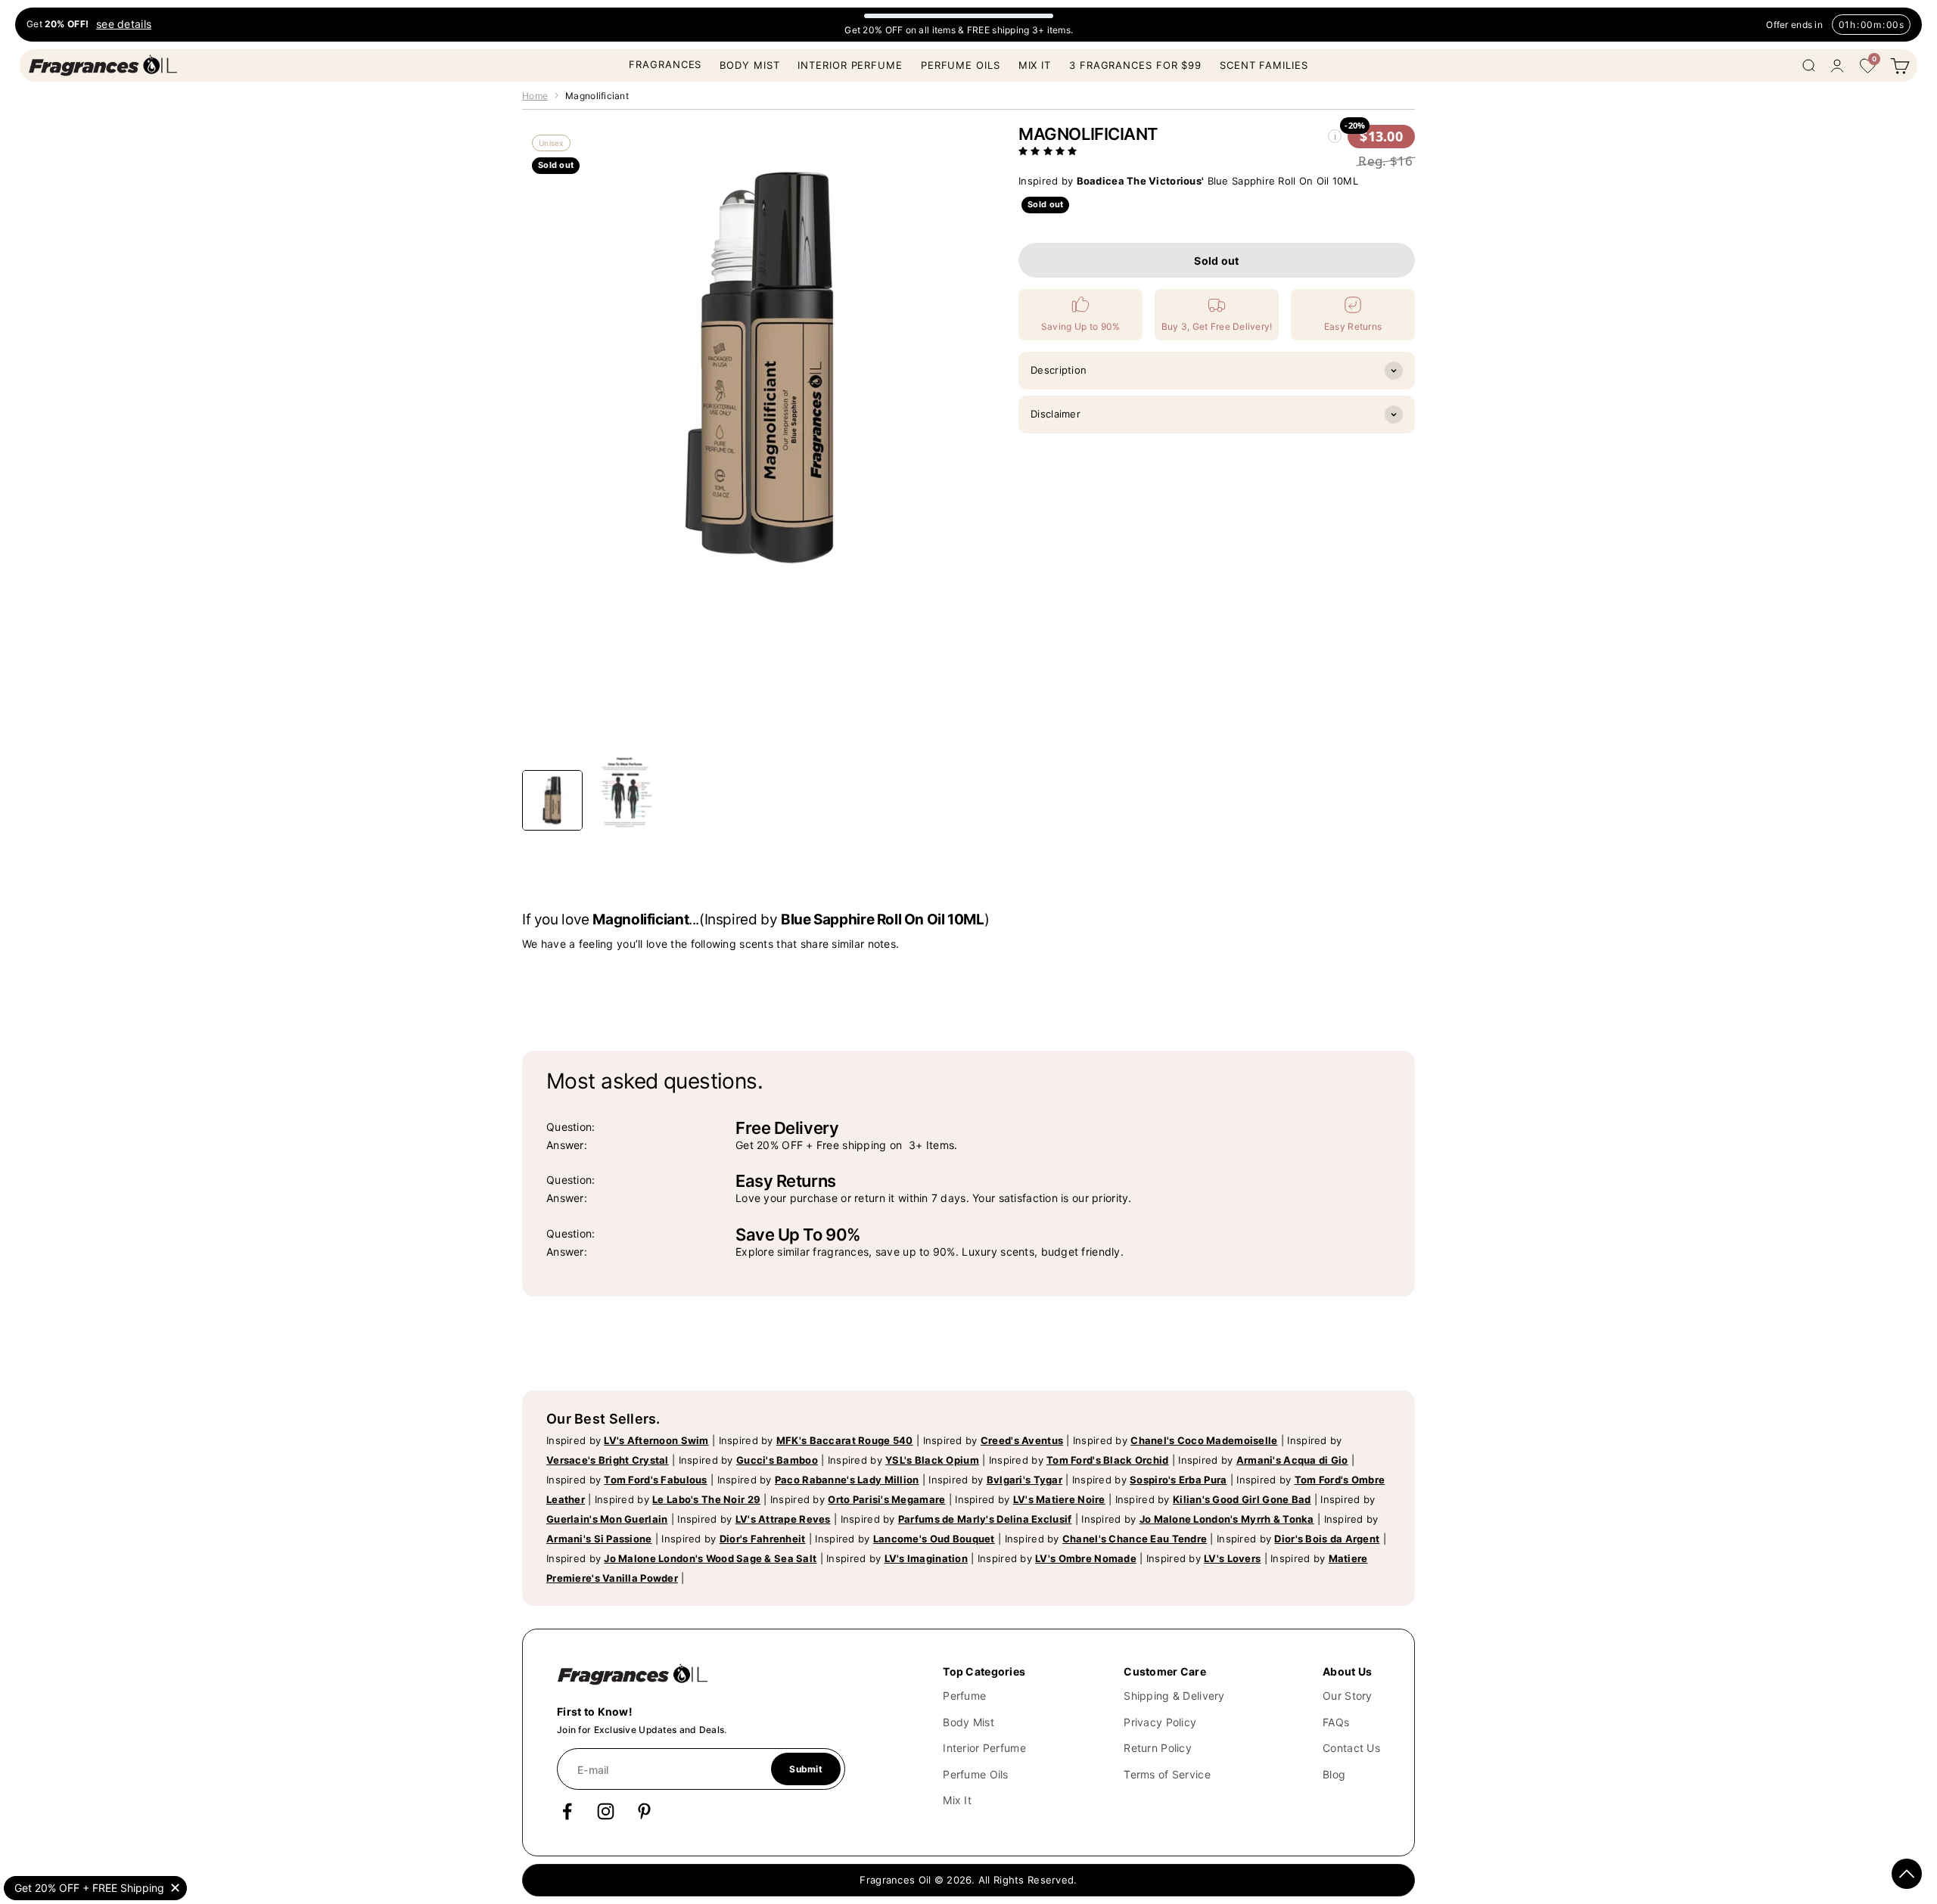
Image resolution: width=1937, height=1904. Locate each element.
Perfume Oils (961, 65)
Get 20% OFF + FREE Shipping (89, 1888)
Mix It (1035, 65)
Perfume (964, 1696)
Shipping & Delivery (1174, 1696)
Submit (805, 1769)
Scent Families (1264, 65)
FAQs (1336, 1722)
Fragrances (665, 64)
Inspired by (628, 1440)
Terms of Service (1167, 1774)
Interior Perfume (850, 65)
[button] (1049, 151)
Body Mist (749, 65)
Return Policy (1158, 1748)
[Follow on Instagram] (606, 1811)
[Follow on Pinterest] (644, 1811)
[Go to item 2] (625, 793)
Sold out (1216, 261)
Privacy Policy (1160, 1722)
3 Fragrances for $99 (1135, 65)
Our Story (1348, 1696)
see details (124, 25)
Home (535, 96)
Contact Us (1351, 1748)
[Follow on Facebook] (567, 1811)
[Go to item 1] (552, 800)
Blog (1334, 1774)
